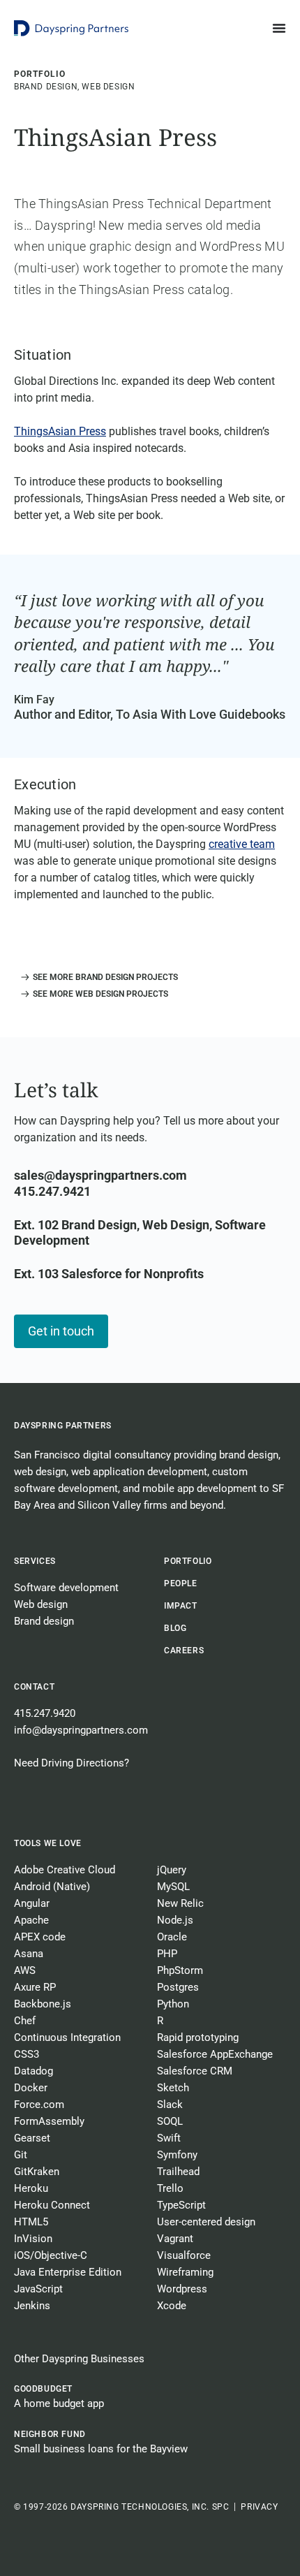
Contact (34, 1687)
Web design (41, 1604)
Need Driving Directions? (72, 1763)
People (181, 1583)
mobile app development (200, 1488)
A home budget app (59, 2403)
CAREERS (184, 1651)
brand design (249, 1455)
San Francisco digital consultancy (92, 1455)
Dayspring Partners (63, 1426)
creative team (242, 844)
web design (40, 1472)
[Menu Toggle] (279, 28)
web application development (139, 1472)
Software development (66, 1588)
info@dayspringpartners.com (81, 1730)
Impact (181, 1606)
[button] (96, 977)
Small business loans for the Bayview (101, 2449)
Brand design (44, 1621)
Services (35, 1561)
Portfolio (188, 1561)
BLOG (175, 1628)
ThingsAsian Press (60, 431)
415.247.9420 (45, 1713)
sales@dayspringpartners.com (100, 1175)
